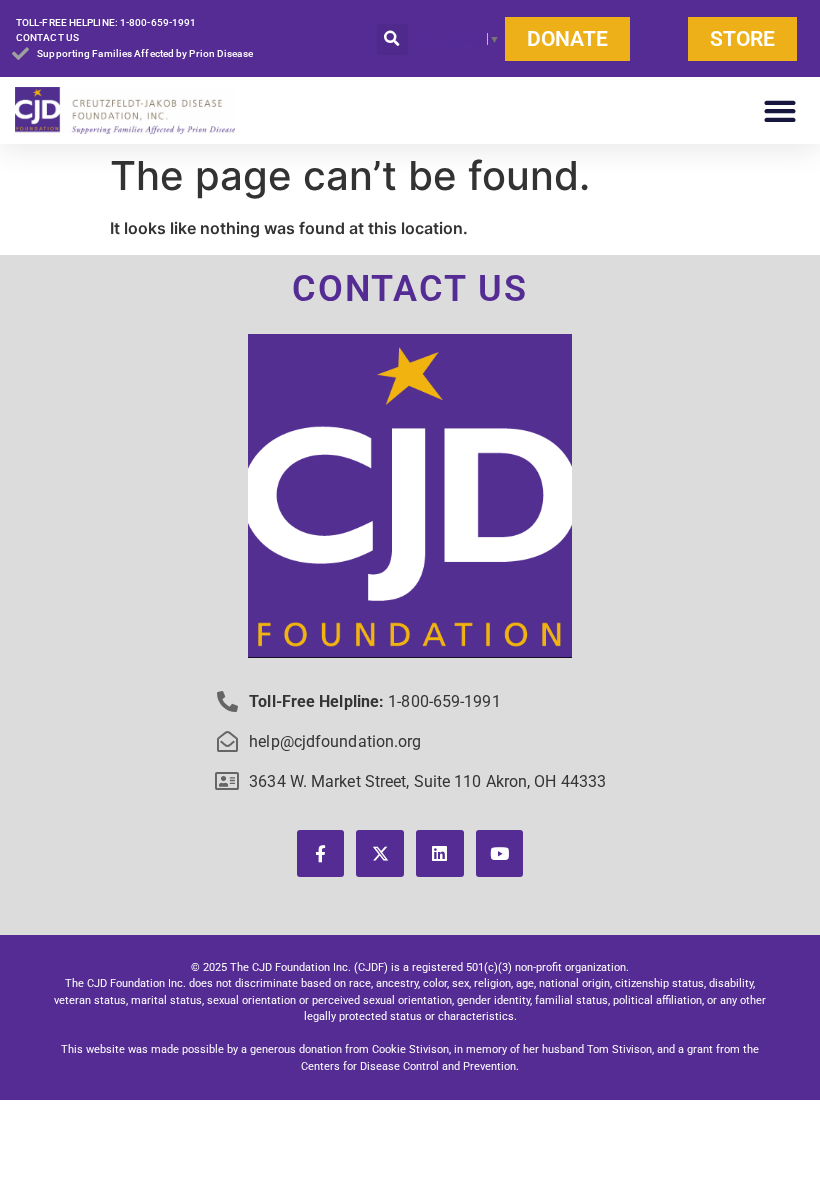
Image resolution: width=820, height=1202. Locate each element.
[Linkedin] (440, 854)
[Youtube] (500, 854)
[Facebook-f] (321, 854)
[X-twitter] (380, 854)
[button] (392, 39)
